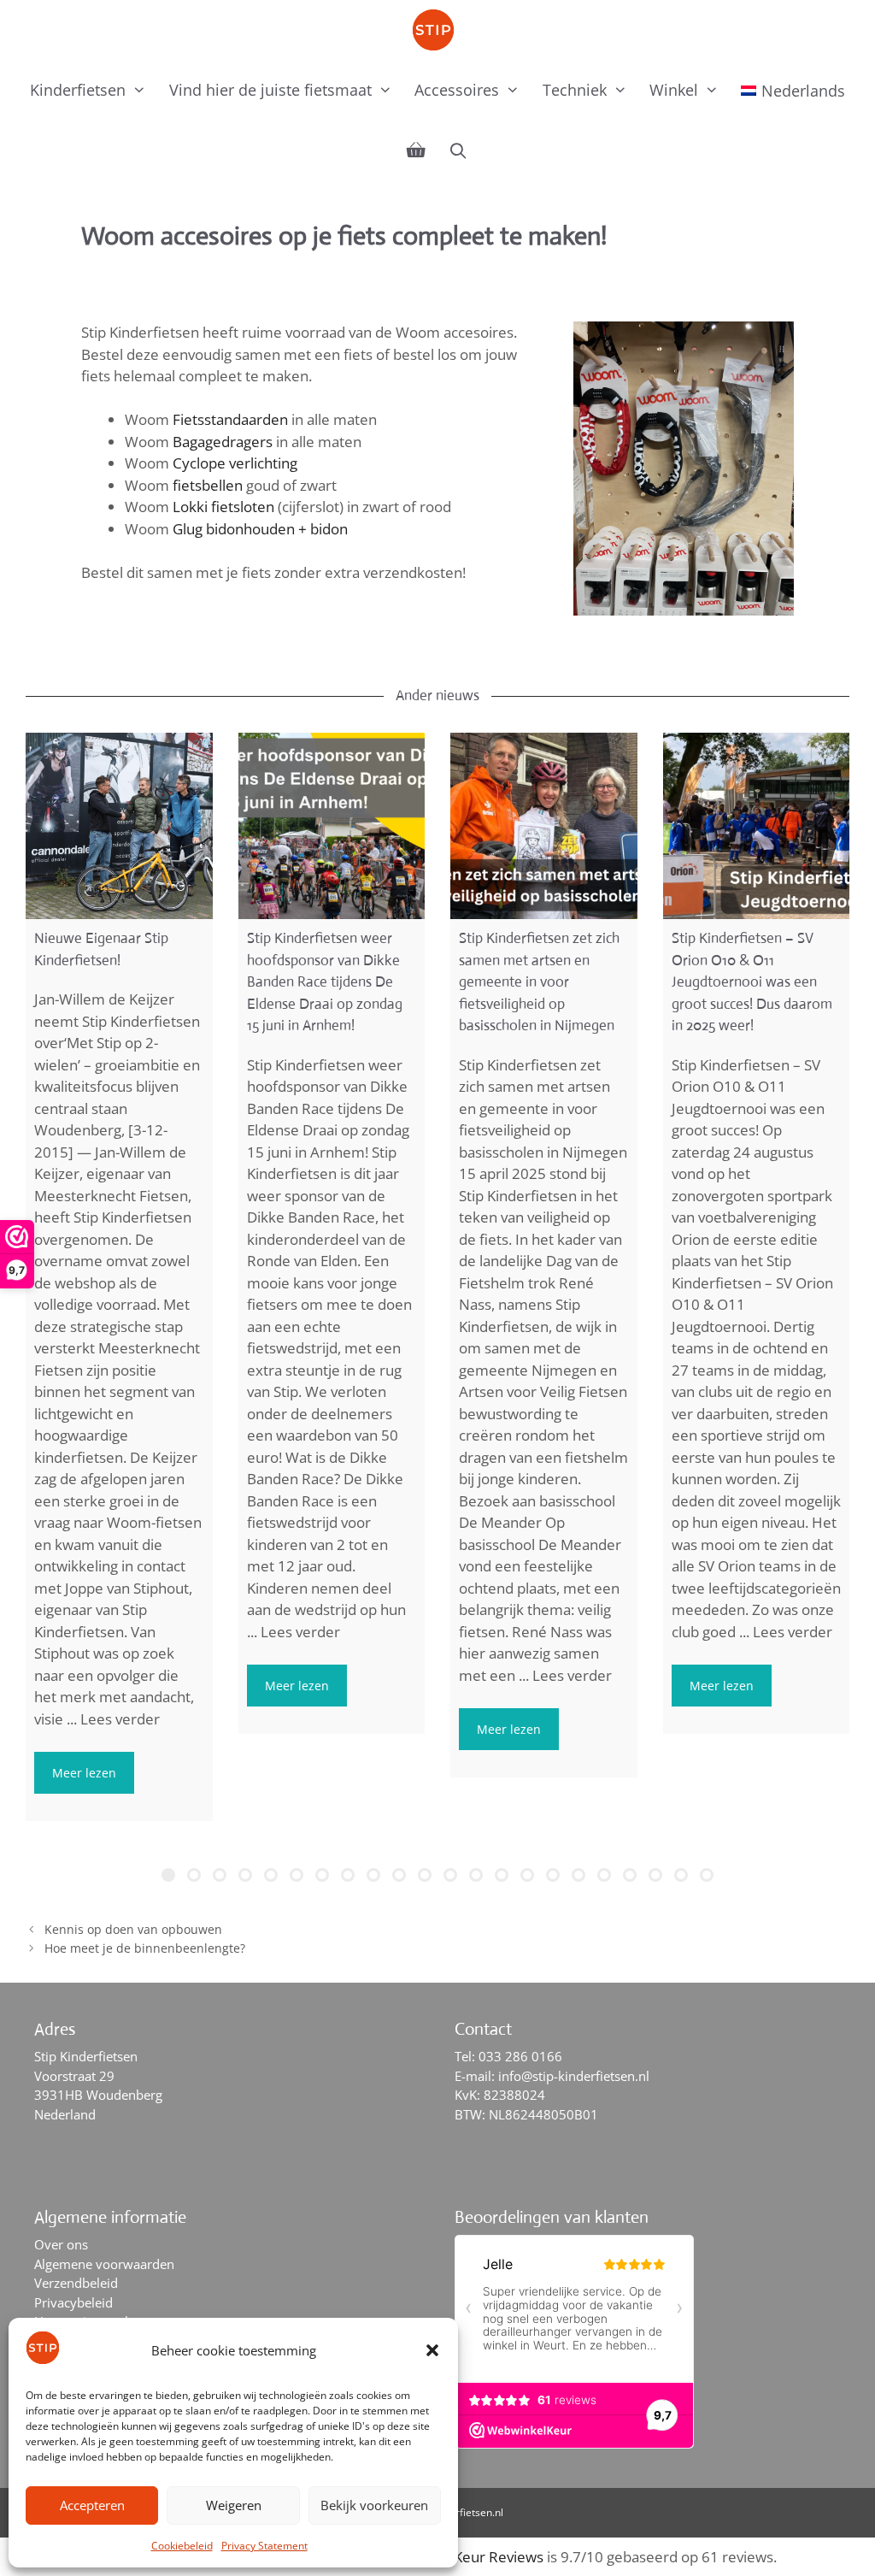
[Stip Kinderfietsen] (437, 30)
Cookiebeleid (182, 2546)
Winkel (674, 90)
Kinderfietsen (78, 90)
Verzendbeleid (76, 2283)
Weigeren (234, 2505)
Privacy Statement (264, 2546)
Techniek (575, 90)
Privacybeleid (73, 2302)
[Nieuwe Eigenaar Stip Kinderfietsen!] (119, 826)
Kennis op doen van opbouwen (133, 1929)
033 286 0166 (520, 2056)
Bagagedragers (223, 442)
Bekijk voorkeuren (374, 2505)
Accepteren (92, 2505)
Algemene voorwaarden (104, 2264)
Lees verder (120, 1719)
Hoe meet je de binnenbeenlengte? (145, 1948)
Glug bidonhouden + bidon (260, 529)
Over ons (61, 2244)
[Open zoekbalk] (458, 150)
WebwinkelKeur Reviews (462, 2557)
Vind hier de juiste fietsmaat (270, 90)
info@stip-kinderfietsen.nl (574, 2076)
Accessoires (457, 90)
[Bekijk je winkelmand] (416, 150)
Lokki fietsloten (223, 507)
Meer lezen (84, 1773)
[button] (432, 2350)
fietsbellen (208, 485)
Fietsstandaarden (230, 419)
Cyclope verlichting (235, 463)
